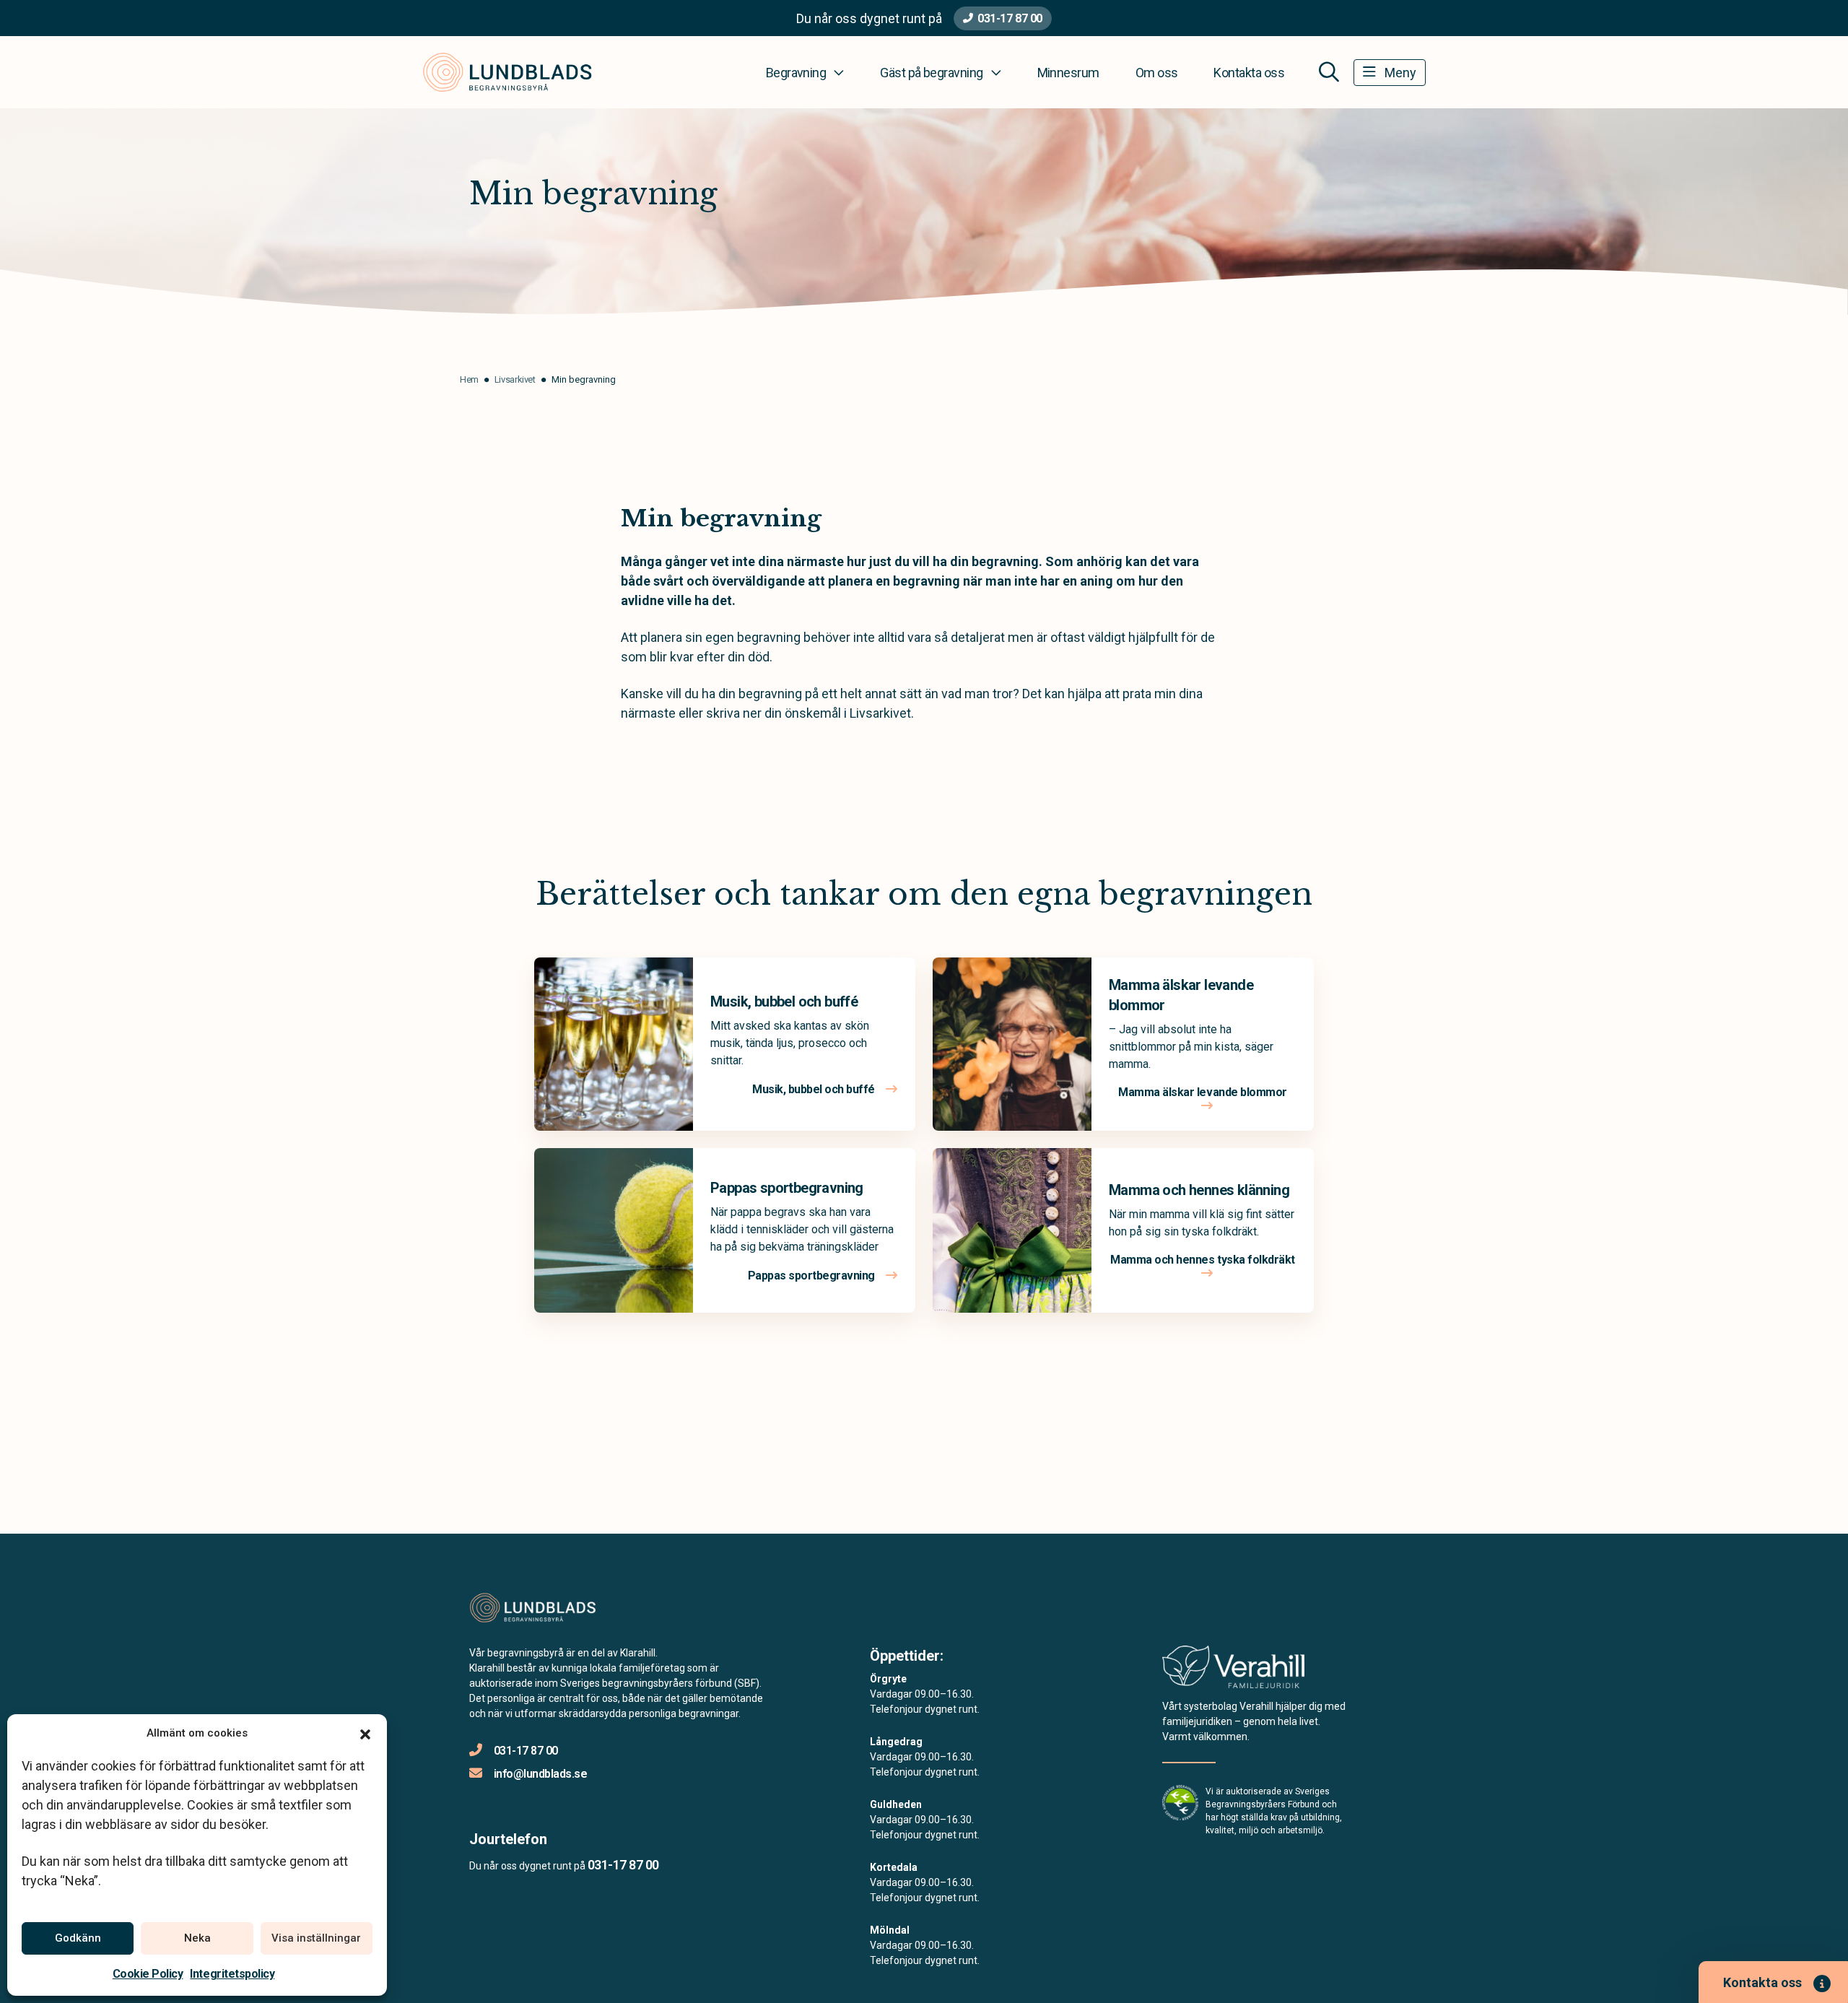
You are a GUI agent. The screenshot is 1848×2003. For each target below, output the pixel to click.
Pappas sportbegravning (787, 1188)
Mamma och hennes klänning (1199, 1190)
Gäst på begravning (931, 73)
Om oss (1157, 73)
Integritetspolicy (232, 1974)
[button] (365, 1733)
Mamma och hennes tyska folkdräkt (1203, 1260)
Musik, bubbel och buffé (784, 1001)
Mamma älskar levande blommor (1203, 1092)
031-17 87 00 (1010, 18)
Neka (197, 1938)
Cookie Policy (148, 1974)
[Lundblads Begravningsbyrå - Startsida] (546, 1608)
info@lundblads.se (540, 1774)
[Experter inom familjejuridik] (1233, 1671)
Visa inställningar (316, 1938)
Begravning (796, 73)
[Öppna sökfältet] (1329, 72)
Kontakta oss (1249, 73)
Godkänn (78, 1938)
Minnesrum (1068, 73)
